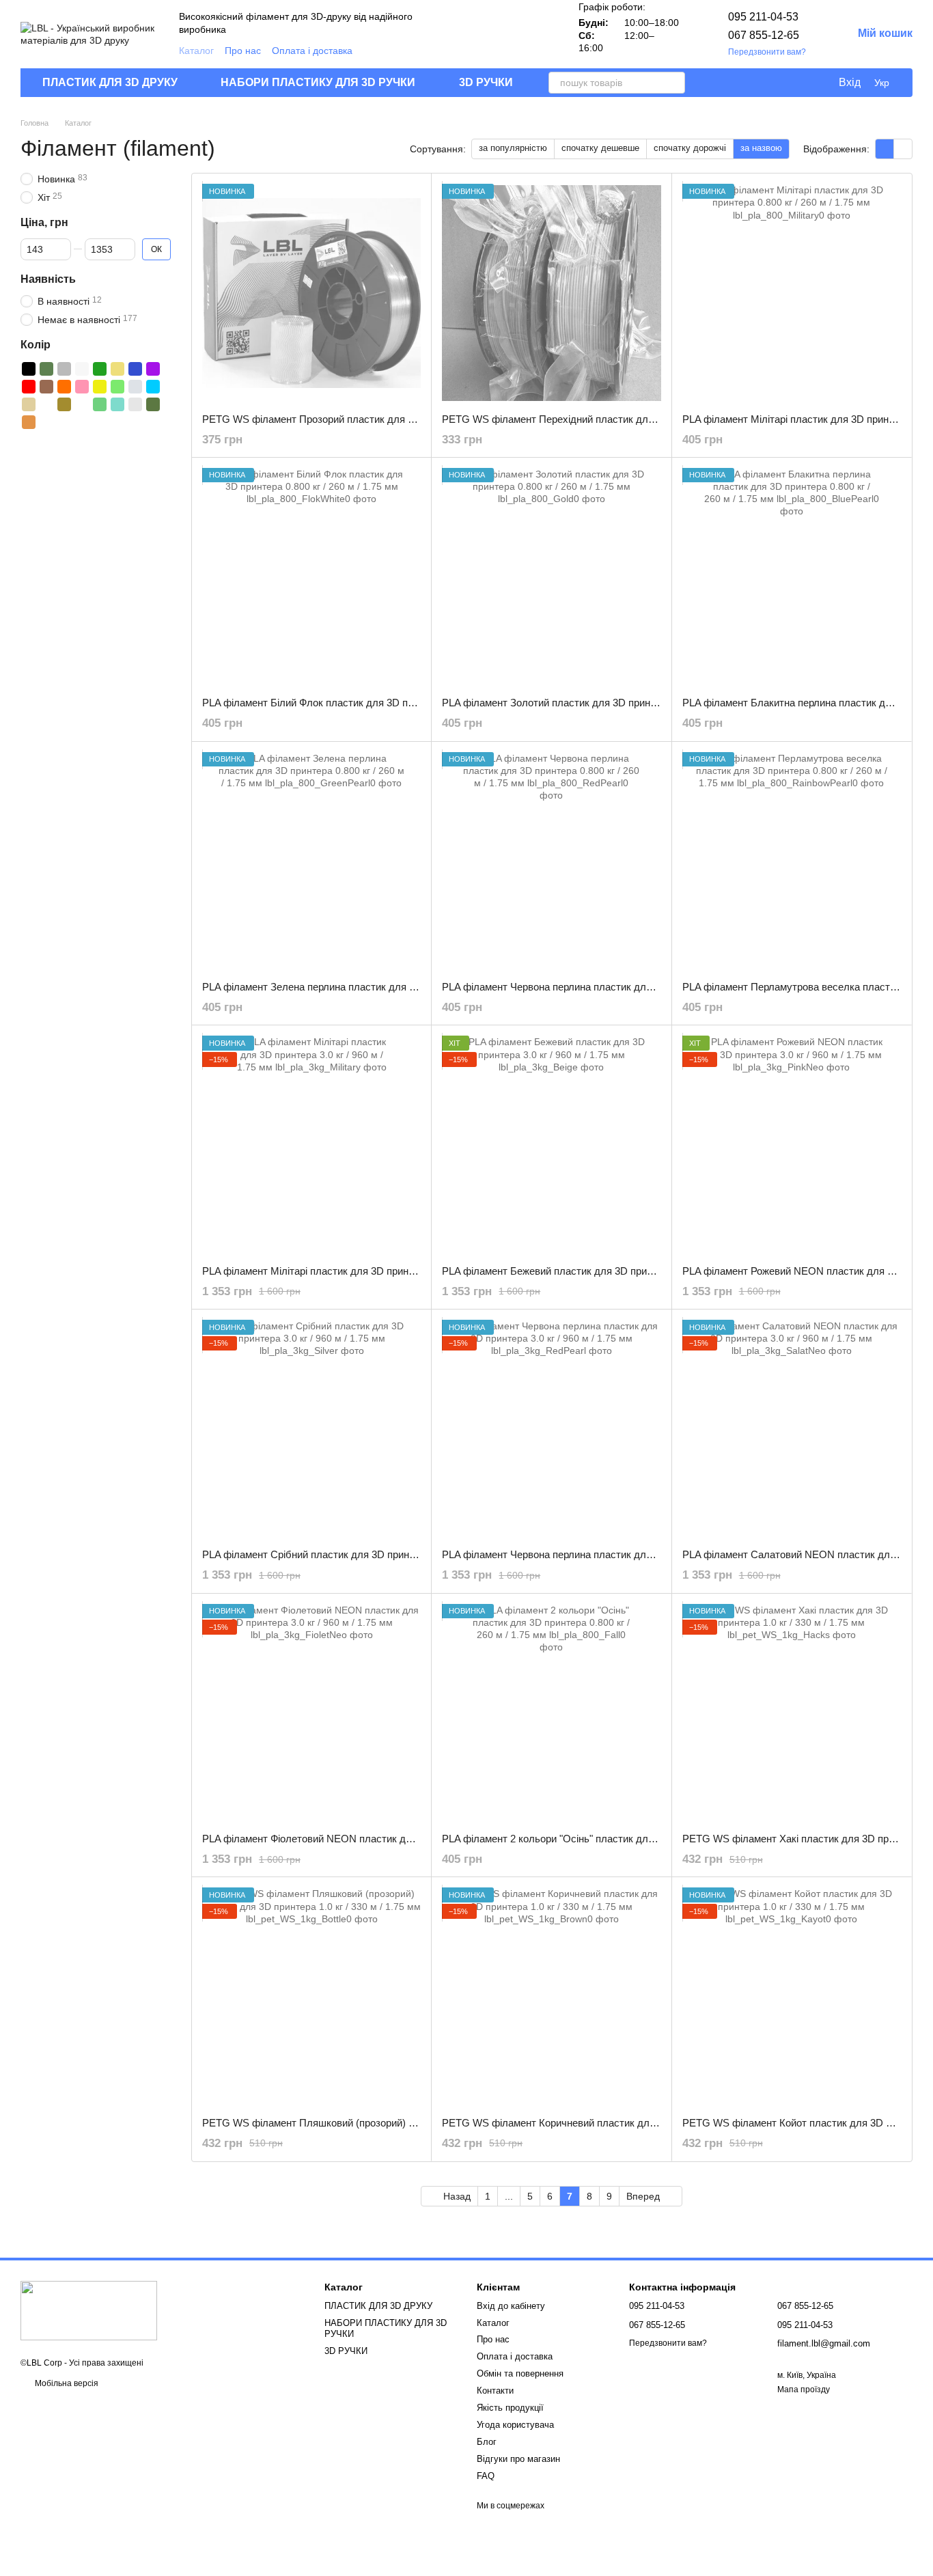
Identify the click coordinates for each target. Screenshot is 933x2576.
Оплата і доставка (312, 51)
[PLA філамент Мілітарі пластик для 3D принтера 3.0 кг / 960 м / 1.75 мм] (311, 1145)
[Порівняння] (772, 83)
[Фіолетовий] (153, 369)
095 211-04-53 (763, 17)
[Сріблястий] (135, 387)
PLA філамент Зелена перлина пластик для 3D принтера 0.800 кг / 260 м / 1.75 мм (393, 987)
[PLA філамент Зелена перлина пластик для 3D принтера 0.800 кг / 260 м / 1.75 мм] (311, 861)
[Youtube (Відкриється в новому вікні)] (527, 34)
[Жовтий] (100, 387)
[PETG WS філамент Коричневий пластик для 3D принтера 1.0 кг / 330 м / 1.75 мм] (551, 1997)
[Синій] (135, 369)
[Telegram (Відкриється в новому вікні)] (543, 34)
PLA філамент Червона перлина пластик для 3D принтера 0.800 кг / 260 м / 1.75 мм (636, 987)
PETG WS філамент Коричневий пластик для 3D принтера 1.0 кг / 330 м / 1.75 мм (632, 2123)
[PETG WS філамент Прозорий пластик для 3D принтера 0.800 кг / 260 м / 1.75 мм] (311, 293)
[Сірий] (64, 369)
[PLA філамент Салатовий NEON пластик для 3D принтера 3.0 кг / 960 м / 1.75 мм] (792, 1429)
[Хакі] (46, 369)
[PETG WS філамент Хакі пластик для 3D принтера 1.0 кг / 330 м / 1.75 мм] (792, 1713)
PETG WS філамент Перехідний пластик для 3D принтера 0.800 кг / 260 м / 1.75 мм (637, 419)
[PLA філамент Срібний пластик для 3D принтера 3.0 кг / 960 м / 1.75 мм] (311, 1429)
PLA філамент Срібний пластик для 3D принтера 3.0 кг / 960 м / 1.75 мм (369, 1554)
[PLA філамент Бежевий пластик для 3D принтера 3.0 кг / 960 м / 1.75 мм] (551, 1145)
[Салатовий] (117, 387)
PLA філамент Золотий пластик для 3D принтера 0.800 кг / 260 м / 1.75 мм (615, 703)
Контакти (495, 2391)
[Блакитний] (153, 387)
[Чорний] (29, 369)
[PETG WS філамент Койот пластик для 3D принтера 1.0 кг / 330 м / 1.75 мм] (792, 1997)
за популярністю (513, 148)
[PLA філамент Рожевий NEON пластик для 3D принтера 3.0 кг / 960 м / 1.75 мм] (792, 1145)
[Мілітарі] (153, 404)
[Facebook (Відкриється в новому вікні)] (510, 34)
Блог (487, 2442)
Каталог (196, 51)
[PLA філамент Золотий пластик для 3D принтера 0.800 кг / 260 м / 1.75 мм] (551, 577)
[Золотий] (117, 369)
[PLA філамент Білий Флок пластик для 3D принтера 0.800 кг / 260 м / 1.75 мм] (311, 577)
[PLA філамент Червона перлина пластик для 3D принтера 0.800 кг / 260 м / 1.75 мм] (551, 861)
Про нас (243, 51)
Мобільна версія (66, 2383)
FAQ (486, 2476)
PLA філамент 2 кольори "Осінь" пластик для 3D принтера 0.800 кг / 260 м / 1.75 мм (637, 1839)
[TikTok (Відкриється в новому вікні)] (494, 34)
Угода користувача (515, 2425)
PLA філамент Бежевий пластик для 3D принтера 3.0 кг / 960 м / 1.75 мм (610, 1271)
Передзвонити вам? (767, 52)
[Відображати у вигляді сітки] (885, 149)
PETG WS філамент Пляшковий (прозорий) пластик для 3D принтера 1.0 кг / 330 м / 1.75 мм (418, 2123)
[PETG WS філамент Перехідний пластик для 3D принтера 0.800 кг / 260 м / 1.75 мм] (551, 293)
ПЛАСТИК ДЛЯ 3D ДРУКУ (110, 82)
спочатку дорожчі (690, 148)
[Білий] (82, 369)
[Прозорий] (82, 404)
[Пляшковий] (100, 404)
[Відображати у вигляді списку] (903, 149)
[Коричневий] (46, 387)
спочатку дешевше (600, 148)
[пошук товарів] (674, 83)
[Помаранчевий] (64, 387)
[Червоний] (29, 387)
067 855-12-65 (764, 35)
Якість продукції (510, 2408)
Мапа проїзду (804, 2390)
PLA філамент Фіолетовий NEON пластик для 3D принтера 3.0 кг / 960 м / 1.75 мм (393, 1839)
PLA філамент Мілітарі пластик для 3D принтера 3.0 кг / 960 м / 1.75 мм (368, 1271)
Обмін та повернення (520, 2373)
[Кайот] (64, 404)
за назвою (761, 148)
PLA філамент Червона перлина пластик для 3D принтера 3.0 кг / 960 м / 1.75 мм (630, 1554)
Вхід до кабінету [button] (511, 2306)
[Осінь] (29, 422)
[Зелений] (100, 369)
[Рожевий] (82, 387)
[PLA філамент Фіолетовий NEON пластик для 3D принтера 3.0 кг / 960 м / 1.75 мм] (311, 1713)
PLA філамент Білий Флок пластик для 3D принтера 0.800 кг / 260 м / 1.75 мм (382, 703)
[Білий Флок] (135, 404)
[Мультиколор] (46, 404)
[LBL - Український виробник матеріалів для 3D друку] (89, 2310)
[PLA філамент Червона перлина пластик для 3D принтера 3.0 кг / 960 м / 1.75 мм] (551, 1429)
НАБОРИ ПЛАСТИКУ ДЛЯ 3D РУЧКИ (318, 82)
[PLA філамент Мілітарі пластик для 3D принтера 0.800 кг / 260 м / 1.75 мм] (792, 293)
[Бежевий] (29, 404)
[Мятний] (117, 404)
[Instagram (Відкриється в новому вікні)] (477, 34)
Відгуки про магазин (518, 2459)
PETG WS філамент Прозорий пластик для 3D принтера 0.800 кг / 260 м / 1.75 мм (392, 419)
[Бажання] (799, 83)
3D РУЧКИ (486, 82)
